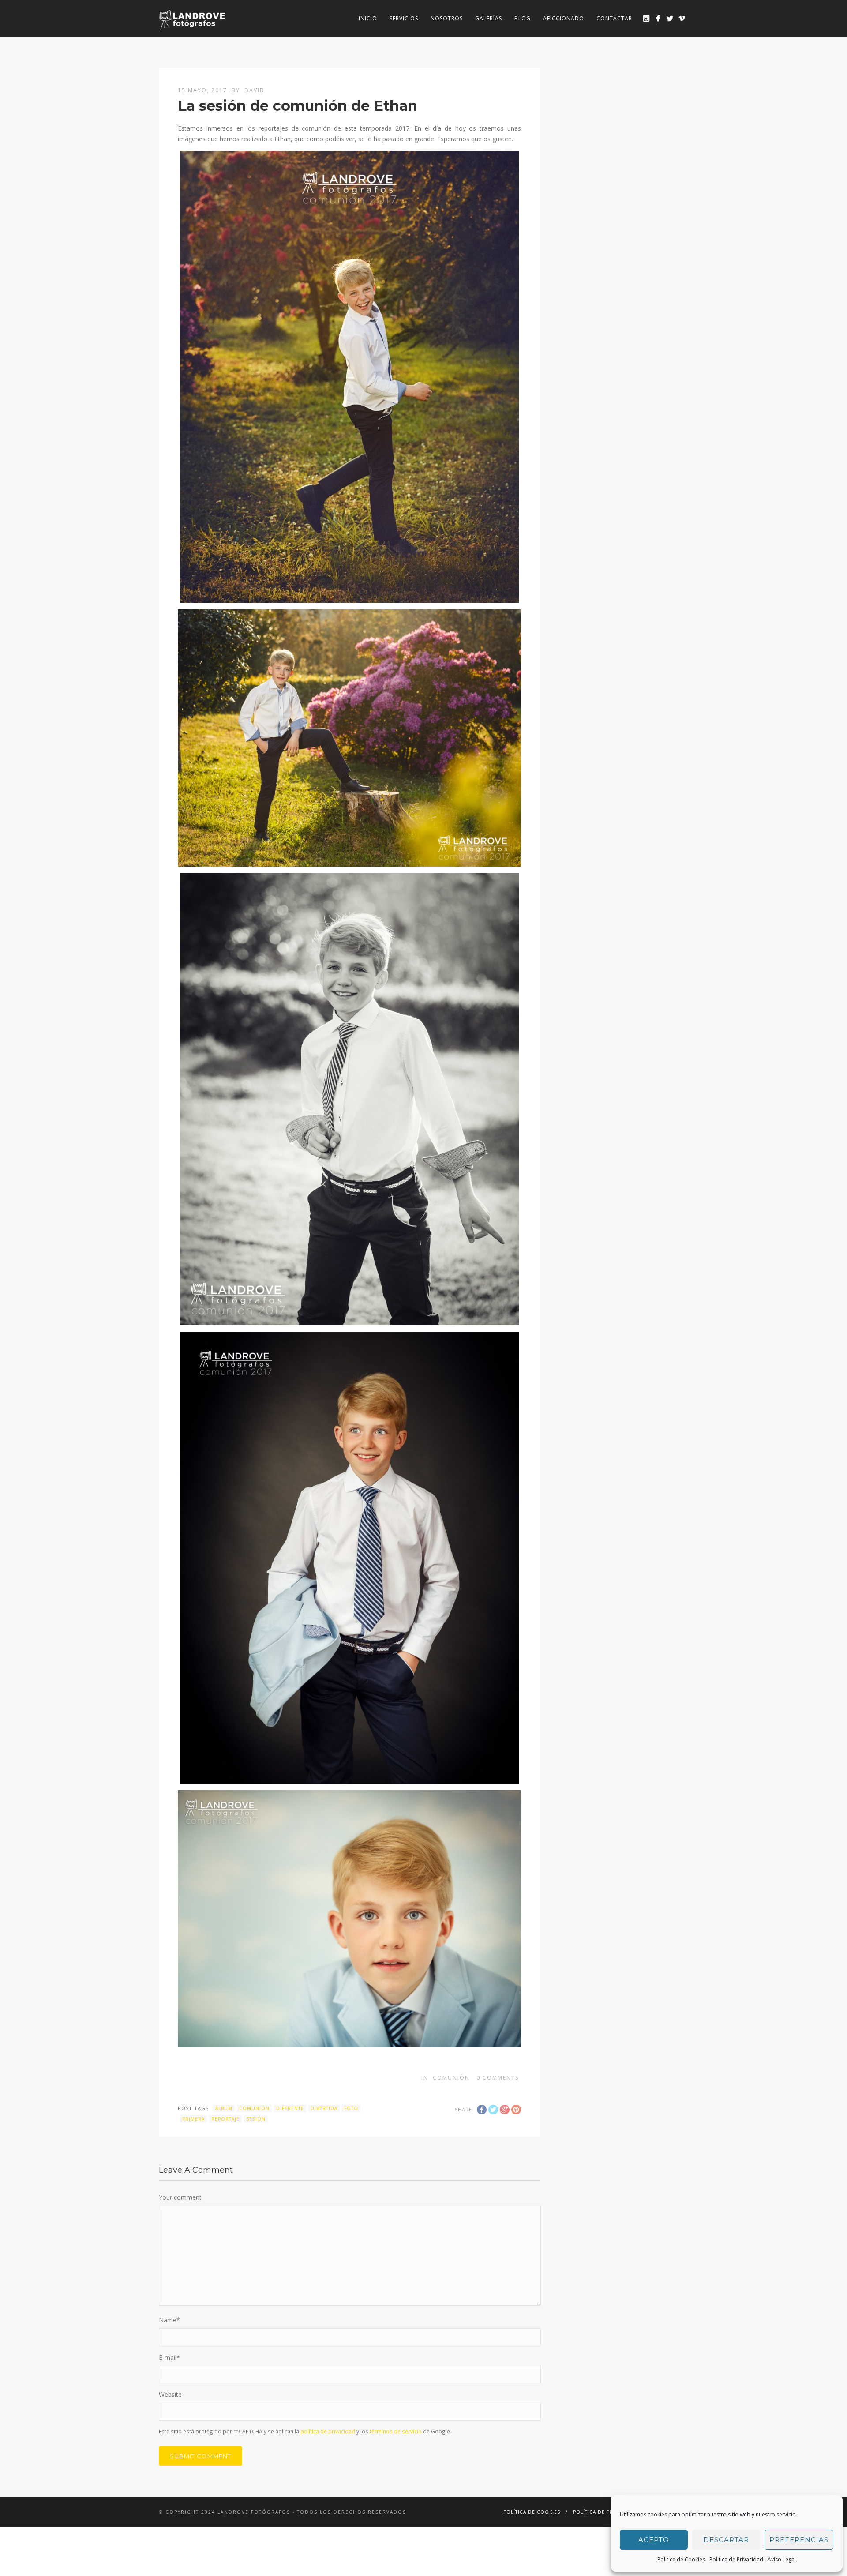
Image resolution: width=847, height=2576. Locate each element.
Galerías (489, 18)
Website (170, 2394)
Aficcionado (564, 18)
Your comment (180, 2197)
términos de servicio (396, 2431)
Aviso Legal (782, 2559)
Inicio (368, 18)
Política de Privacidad (736, 2559)
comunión (254, 2108)
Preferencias (799, 2540)
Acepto (654, 2540)
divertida (324, 2108)
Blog (523, 18)
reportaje (225, 2119)
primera (193, 2119)
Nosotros (447, 18)
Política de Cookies (681, 2559)
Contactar (614, 18)
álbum (224, 2108)
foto (351, 2108)
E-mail (169, 2357)
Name (169, 2320)
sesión (256, 2119)
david (255, 90)
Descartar (726, 2540)
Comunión (451, 2078)
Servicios (404, 18)
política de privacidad (328, 2431)
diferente (290, 2108)
